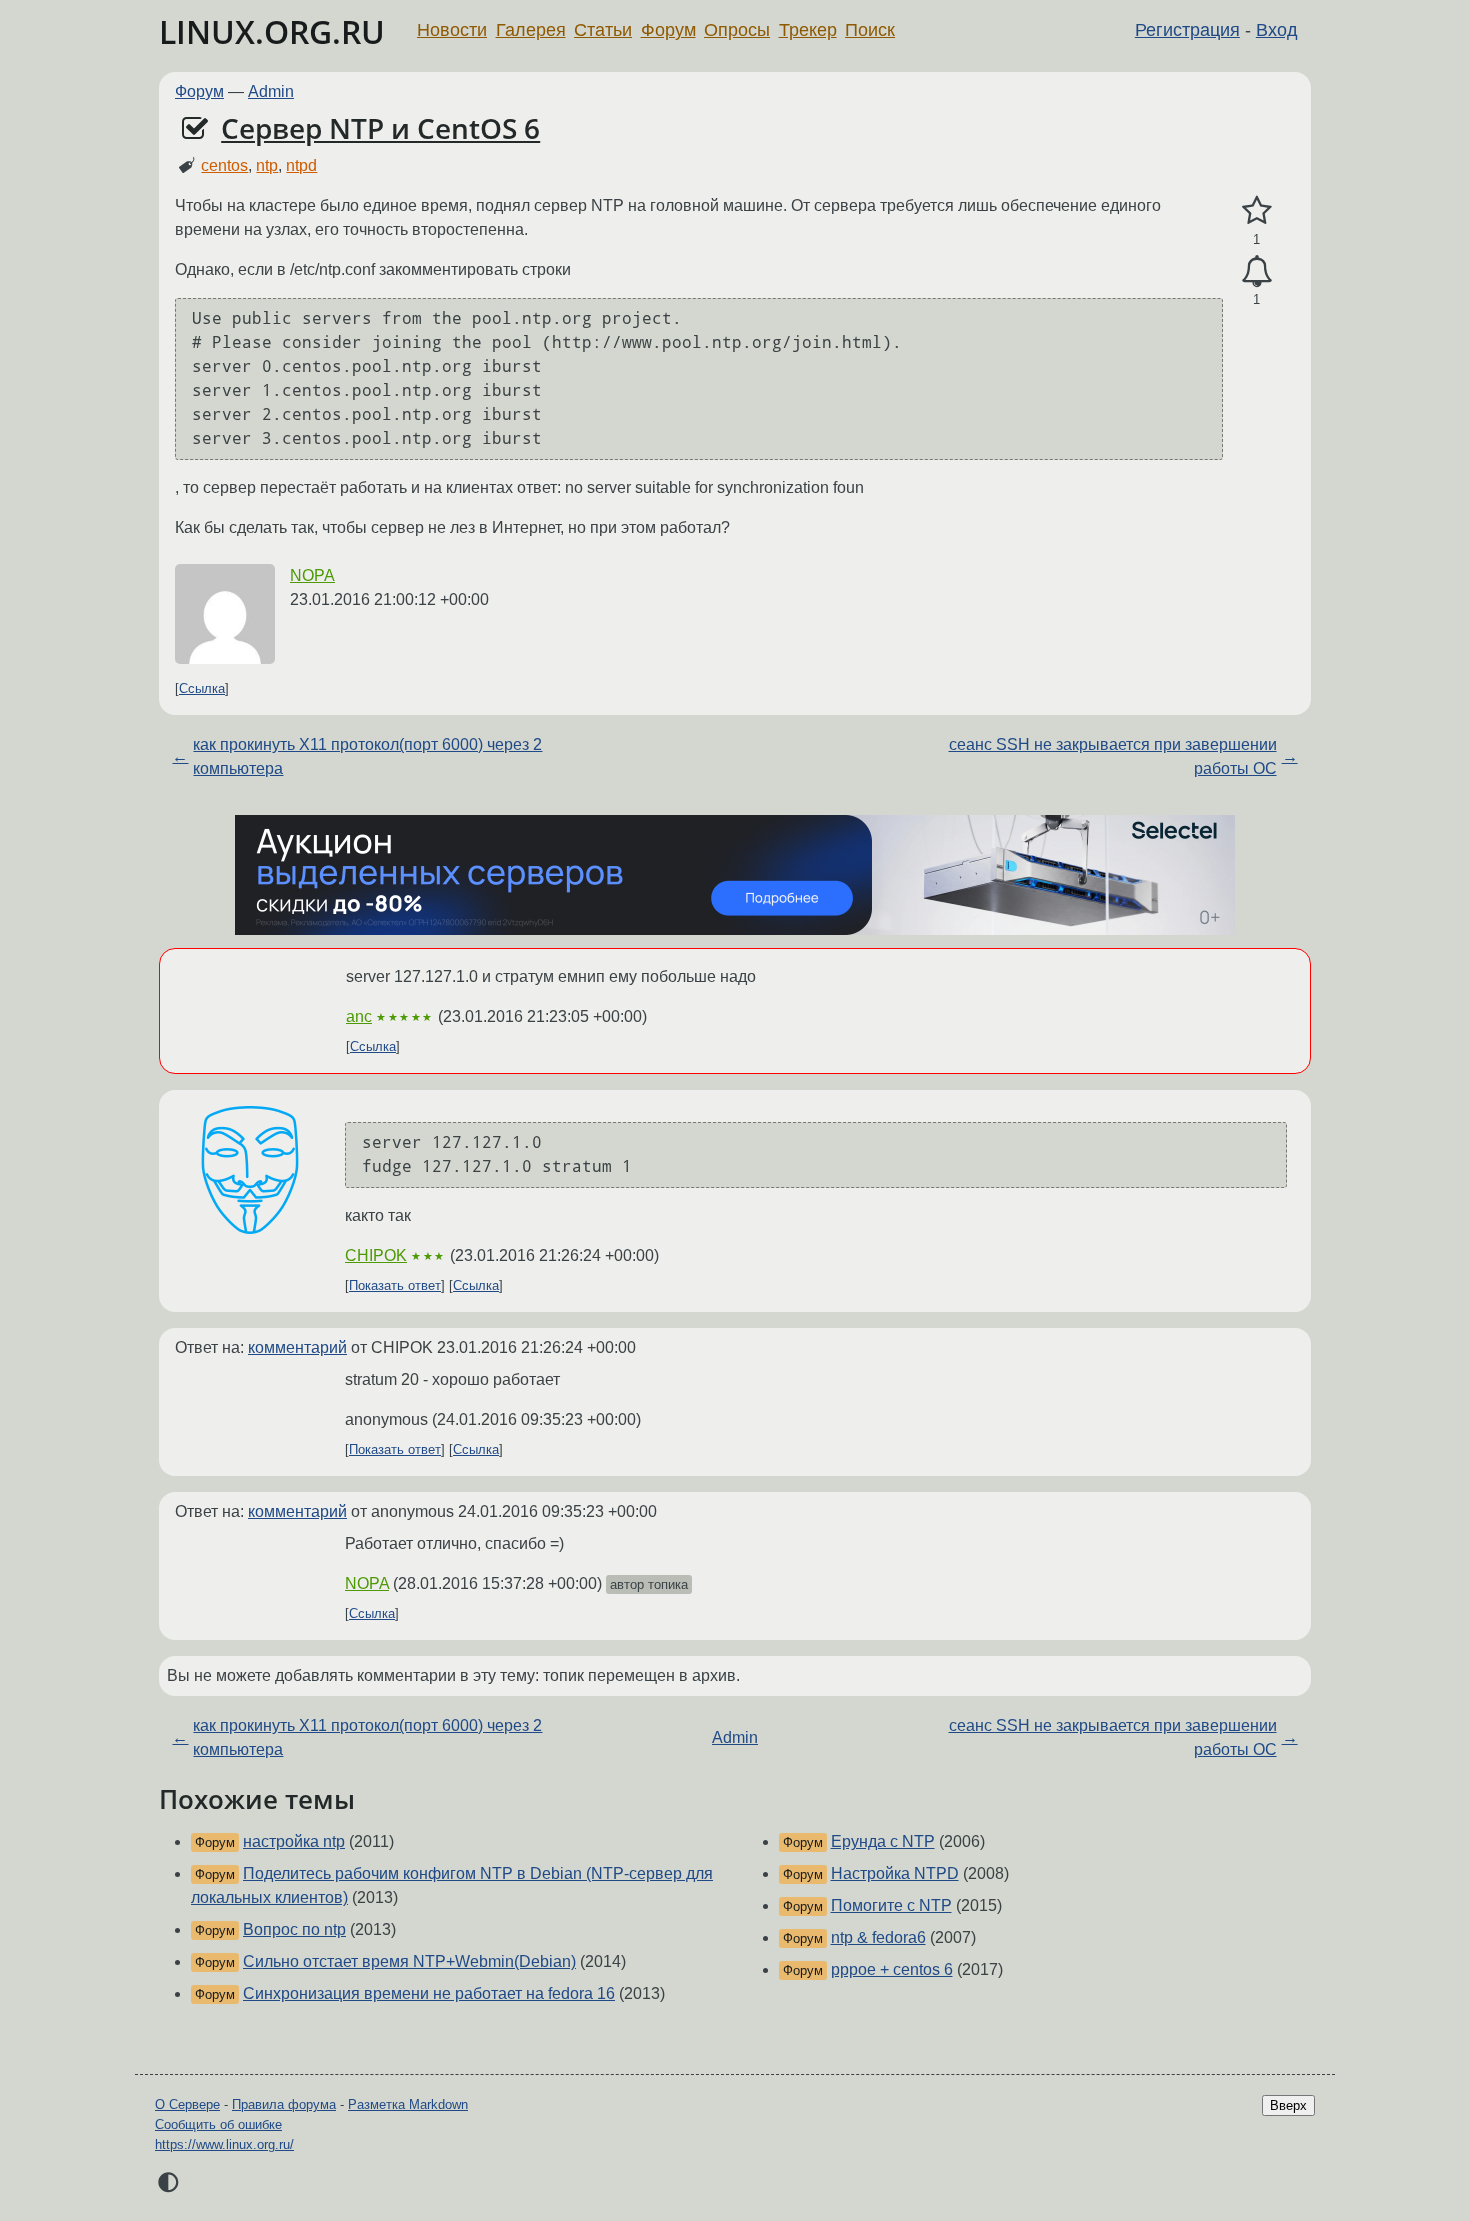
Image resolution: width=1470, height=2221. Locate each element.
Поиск (870, 30)
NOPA (312, 575)
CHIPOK (376, 1255)
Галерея (531, 30)
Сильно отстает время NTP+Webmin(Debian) (409, 1961)
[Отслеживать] (1256, 272)
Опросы (737, 30)
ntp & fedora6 (878, 1937)
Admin (271, 91)
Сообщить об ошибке (218, 2124)
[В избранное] (1256, 211)
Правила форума (284, 2104)
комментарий (297, 1347)
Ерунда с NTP (883, 1841)
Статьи (603, 30)
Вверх (1288, 2105)
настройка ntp (294, 1841)
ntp (267, 165)
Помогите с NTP (891, 1905)
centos (224, 165)
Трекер (808, 30)
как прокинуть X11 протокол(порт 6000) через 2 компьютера (367, 756)
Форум (668, 30)
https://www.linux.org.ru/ (224, 2144)
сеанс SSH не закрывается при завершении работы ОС (1113, 756)
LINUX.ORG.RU (272, 31)
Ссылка (202, 688)
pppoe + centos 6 (892, 1969)
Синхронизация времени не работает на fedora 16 (429, 1993)
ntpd (301, 165)
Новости (452, 30)
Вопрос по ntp (294, 1929)
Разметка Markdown (408, 2104)
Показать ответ (395, 1285)
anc (359, 1016)
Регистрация (1187, 30)
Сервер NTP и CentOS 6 (380, 128)
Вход (1277, 30)
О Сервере (187, 2104)
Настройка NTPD (895, 1873)
